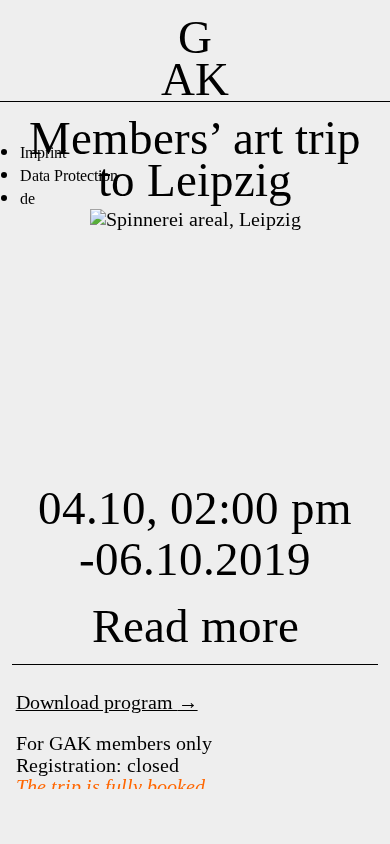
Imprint (43, 152)
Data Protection (69, 175)
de (27, 198)
